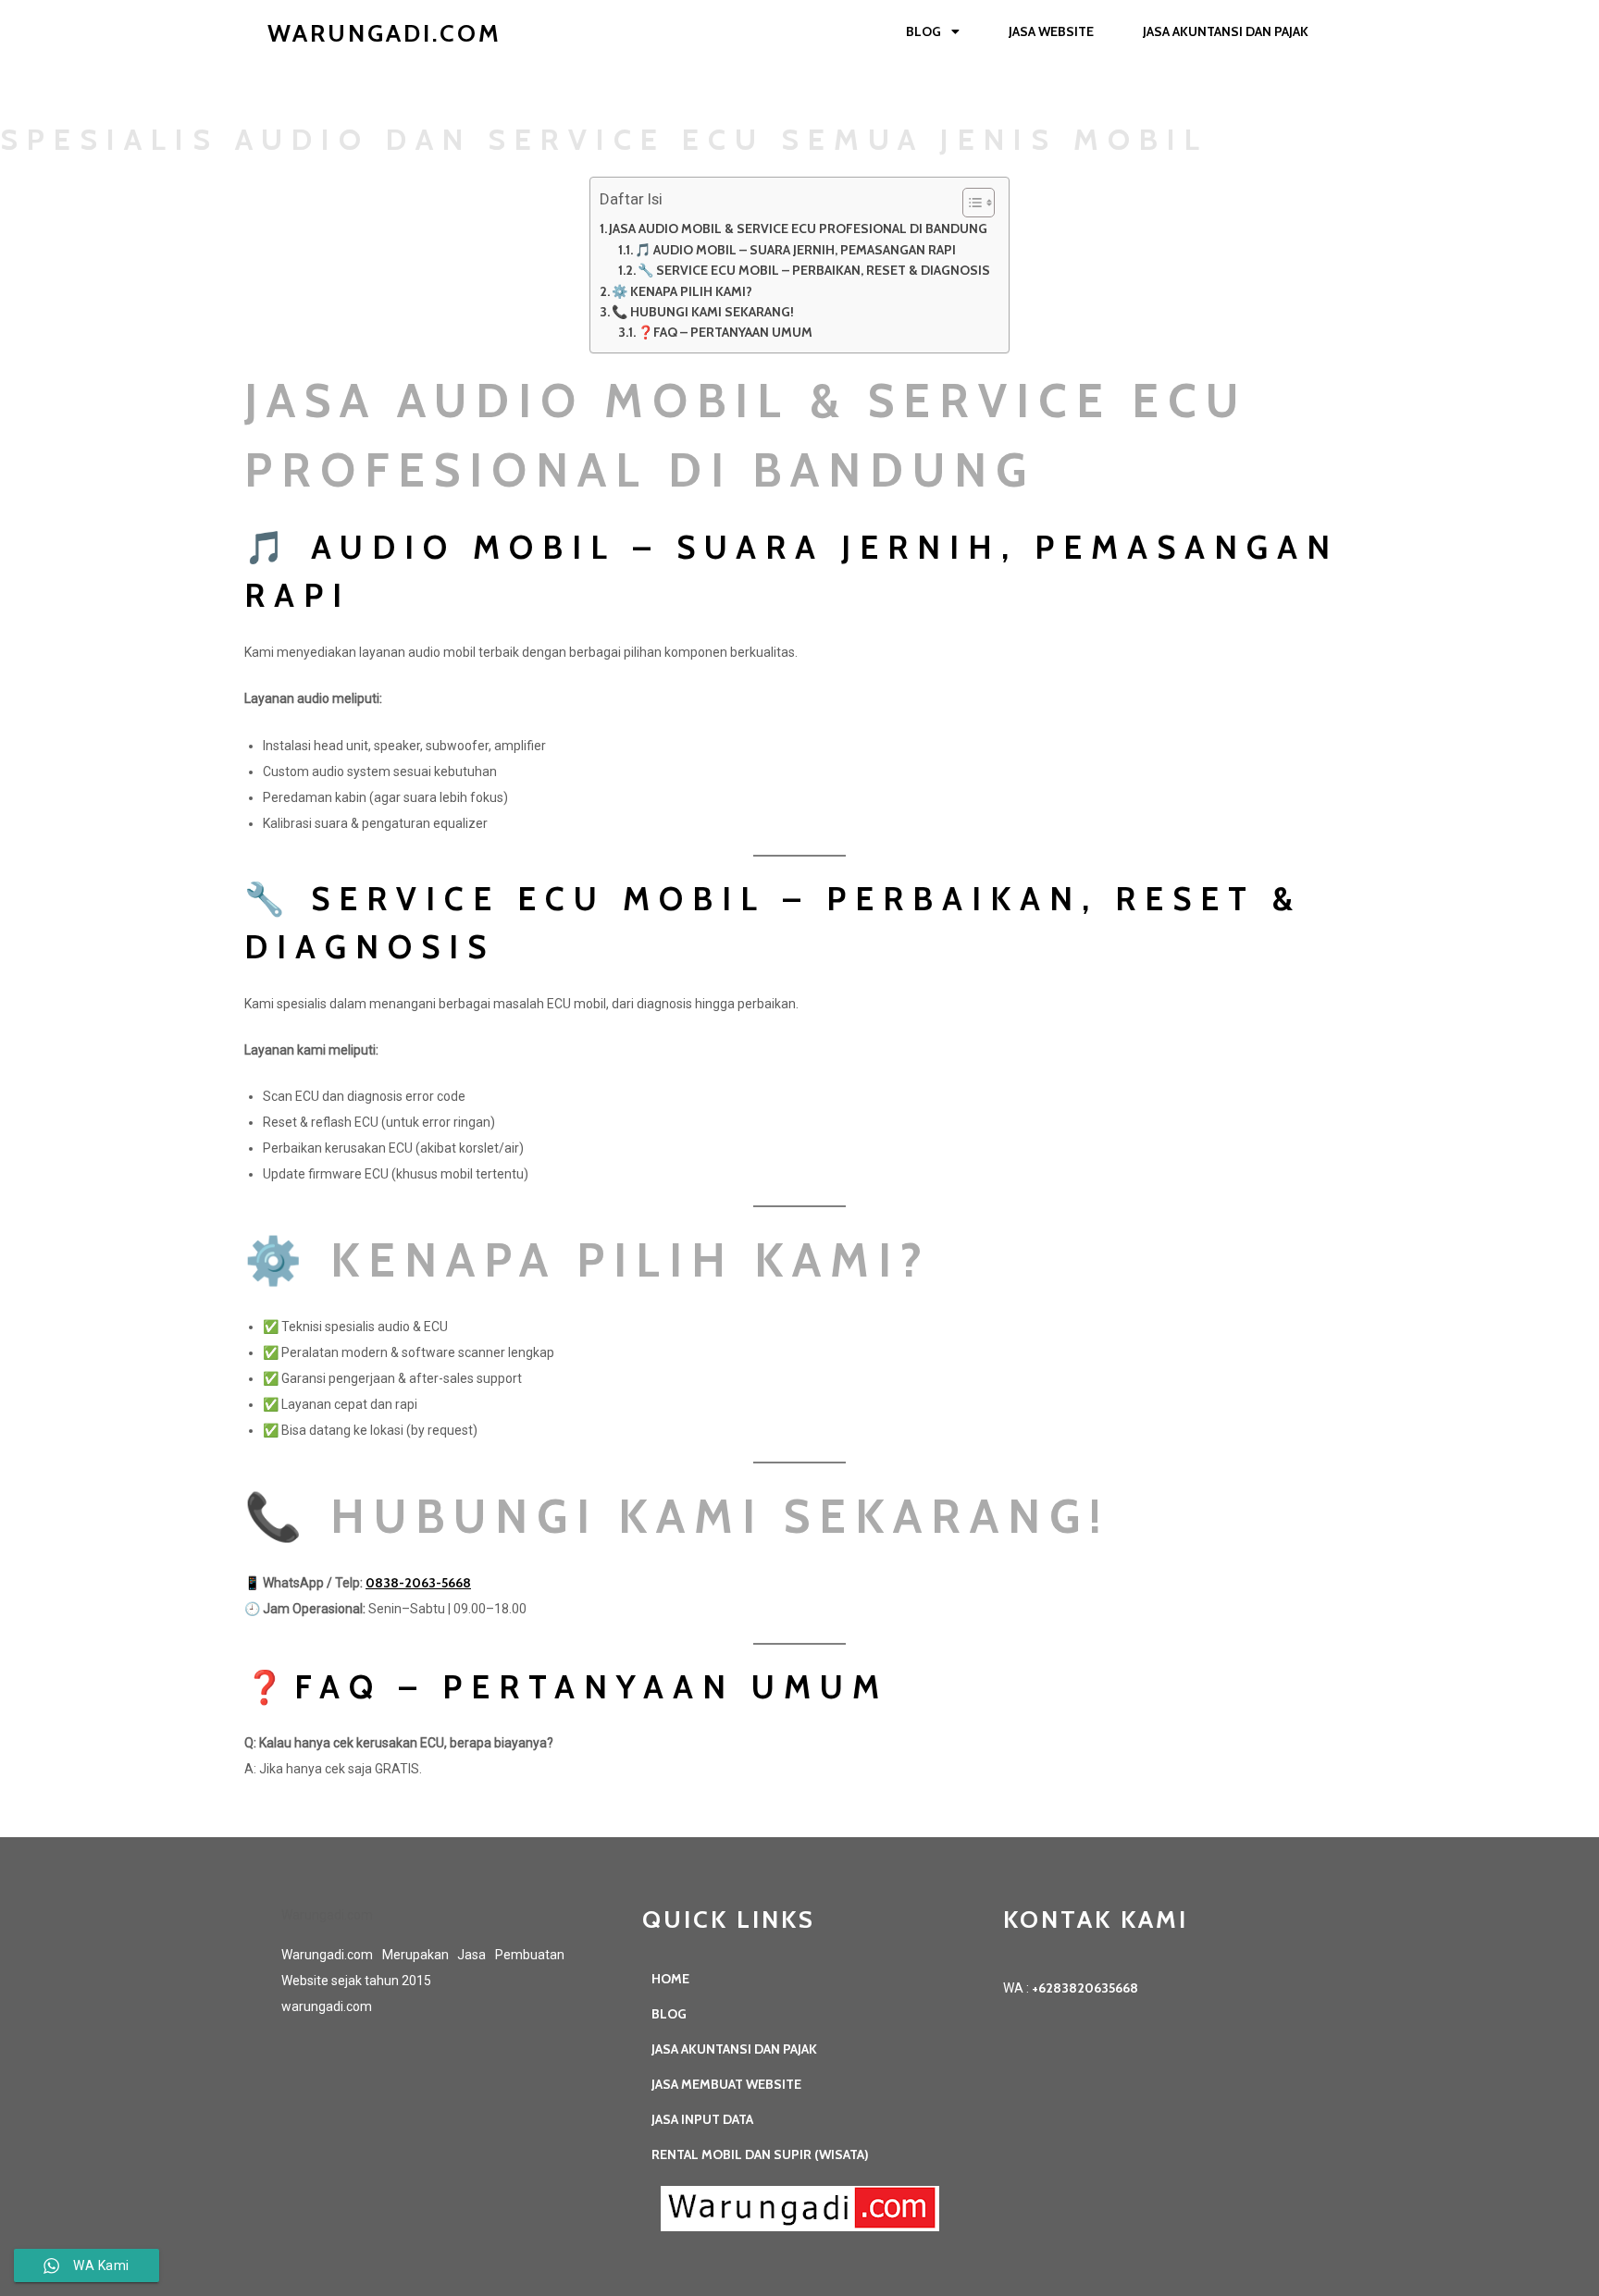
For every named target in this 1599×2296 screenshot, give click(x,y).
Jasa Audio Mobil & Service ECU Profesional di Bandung (798, 228)
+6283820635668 (1085, 1988)
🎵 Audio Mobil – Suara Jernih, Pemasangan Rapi (795, 250)
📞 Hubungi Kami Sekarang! (703, 312)
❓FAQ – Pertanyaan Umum (725, 332)
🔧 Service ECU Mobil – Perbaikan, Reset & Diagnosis (814, 270)
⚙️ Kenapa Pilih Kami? (682, 291)
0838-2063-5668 (418, 1583)
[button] (969, 203)
